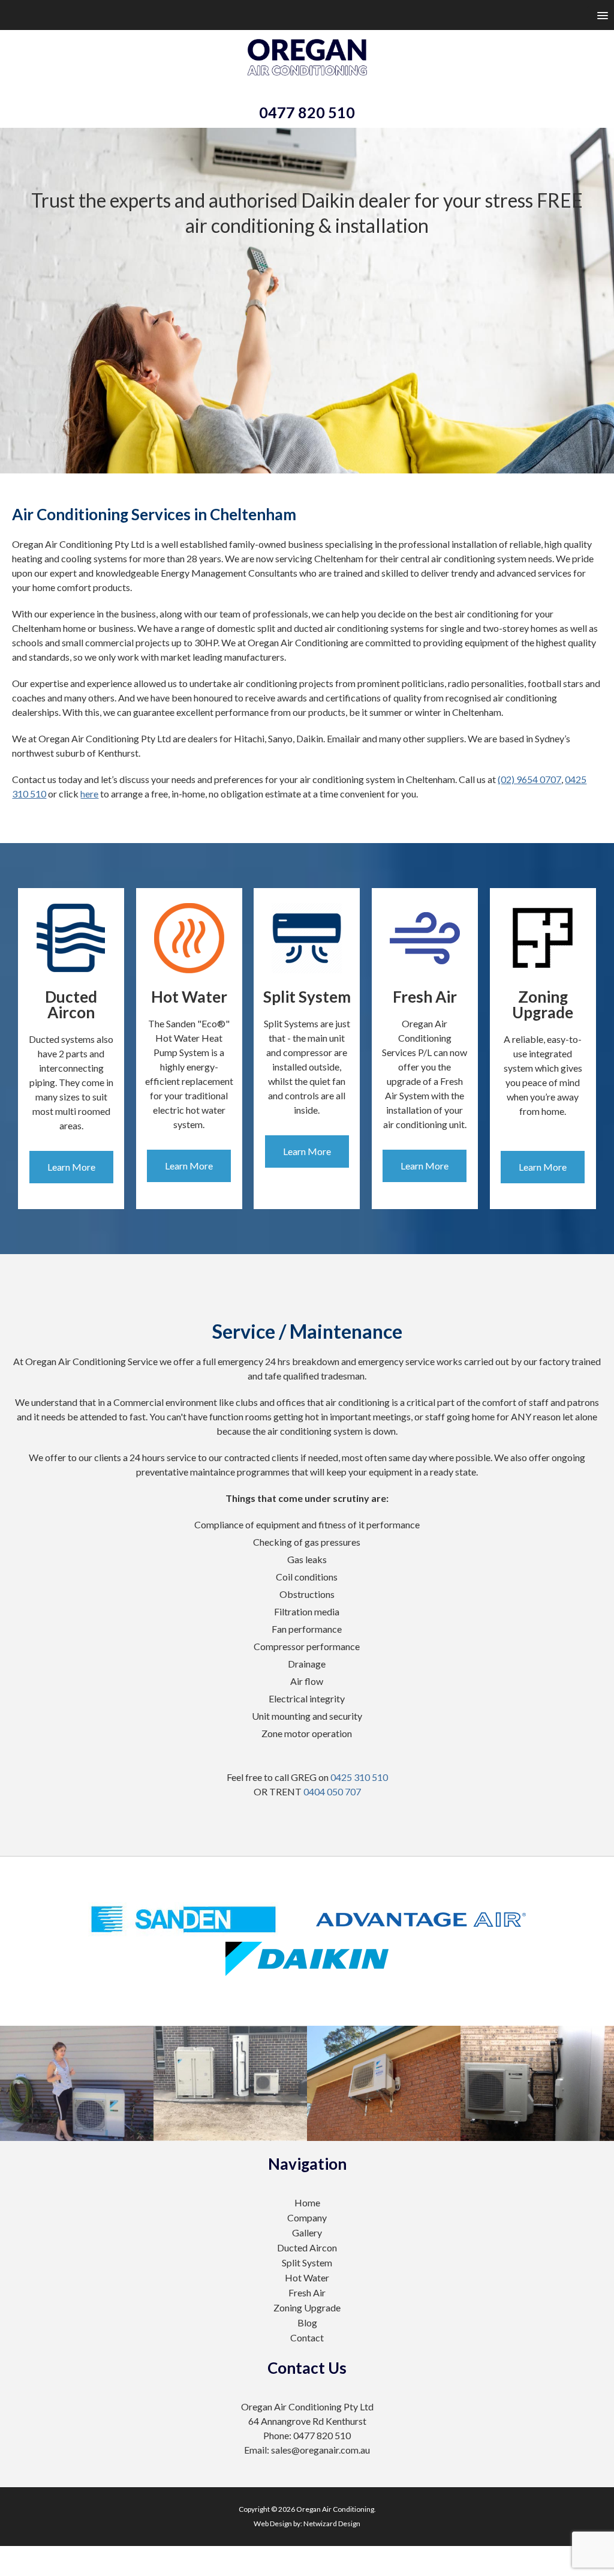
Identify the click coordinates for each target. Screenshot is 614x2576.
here (89, 794)
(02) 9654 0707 (529, 779)
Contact (307, 2337)
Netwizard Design (332, 2523)
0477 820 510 (307, 112)
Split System (307, 2262)
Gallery (307, 2232)
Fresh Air (307, 2292)
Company (307, 2217)
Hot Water (307, 2277)
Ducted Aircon (307, 2247)
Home (307, 2202)
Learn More (71, 1167)
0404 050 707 (332, 1791)
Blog (307, 2322)
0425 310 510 (359, 1777)
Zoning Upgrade (307, 2307)
